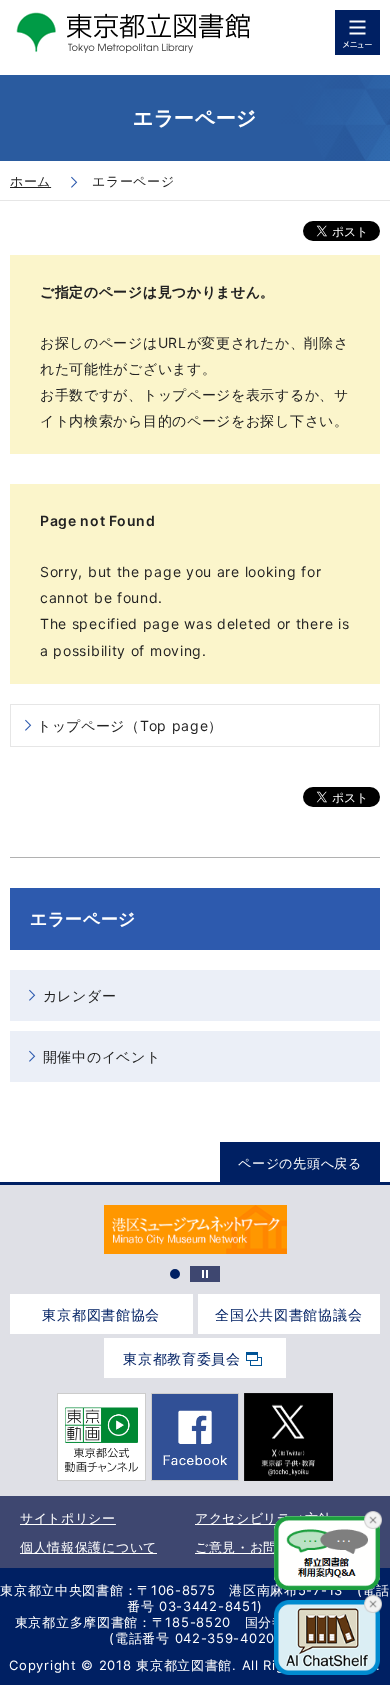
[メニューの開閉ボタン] (357, 32)
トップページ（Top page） (130, 725)
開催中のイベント (102, 1056)
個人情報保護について (88, 1547)
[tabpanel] (195, 1229)
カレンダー (80, 995)
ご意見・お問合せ (250, 1547)
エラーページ (83, 919)
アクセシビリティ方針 (263, 1518)
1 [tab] (175, 1274)
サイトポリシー (68, 1518)
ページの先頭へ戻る (299, 1163)
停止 (205, 1274)
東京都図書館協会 (101, 1314)
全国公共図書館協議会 (288, 1314)
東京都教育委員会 (182, 1358)
